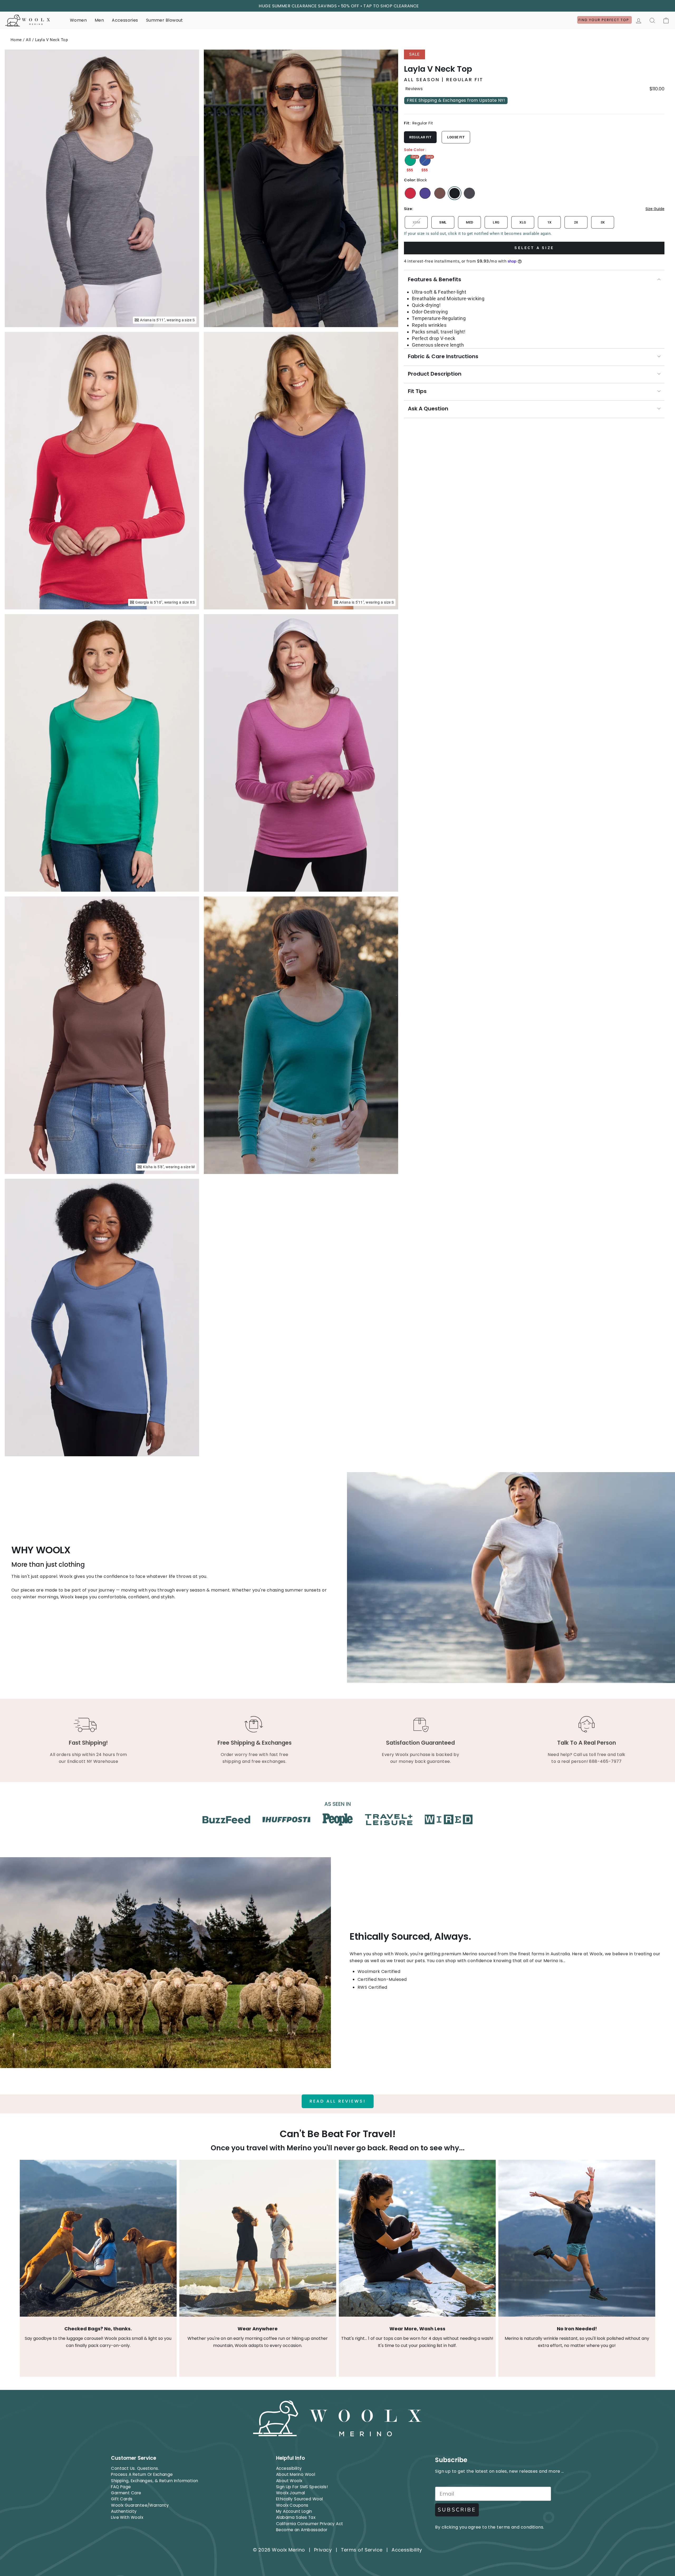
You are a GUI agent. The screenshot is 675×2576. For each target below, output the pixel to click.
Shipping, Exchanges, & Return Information (155, 2481)
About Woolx (289, 2481)
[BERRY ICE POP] (410, 193)
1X (549, 222)
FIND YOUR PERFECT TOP (604, 20)
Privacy (323, 2550)
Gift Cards (122, 2499)
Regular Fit (420, 137)
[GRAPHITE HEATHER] (469, 193)
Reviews (414, 89)
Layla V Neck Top (51, 40)
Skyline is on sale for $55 (425, 160)
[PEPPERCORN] (440, 193)
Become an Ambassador (302, 2530)
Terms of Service (362, 2550)
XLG (523, 222)
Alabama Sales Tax (296, 2517)
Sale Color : (415, 150)
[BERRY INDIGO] (425, 193)
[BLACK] (455, 193)
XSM (416, 222)
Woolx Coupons (292, 2505)
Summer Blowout (165, 20)
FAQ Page (121, 2487)
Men (99, 20)
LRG (496, 222)
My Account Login (294, 2511)
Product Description (435, 374)
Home (16, 40)
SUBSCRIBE (457, 2510)
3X (603, 222)
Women (78, 20)
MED (469, 222)
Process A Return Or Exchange (142, 2474)
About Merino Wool (296, 2474)
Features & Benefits (435, 279)
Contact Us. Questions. (135, 2468)
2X (576, 222)
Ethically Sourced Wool (300, 2499)
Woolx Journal (291, 2493)
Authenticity (124, 2511)
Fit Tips (417, 391)
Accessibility (289, 2468)
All (28, 40)
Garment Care (126, 2493)
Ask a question (428, 409)
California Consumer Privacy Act (310, 2524)
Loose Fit (456, 137)
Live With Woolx (127, 2517)
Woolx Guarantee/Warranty (140, 2505)
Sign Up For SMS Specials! (302, 2487)
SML (443, 222)
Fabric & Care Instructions (443, 356)
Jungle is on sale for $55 (410, 160)
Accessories (125, 20)
